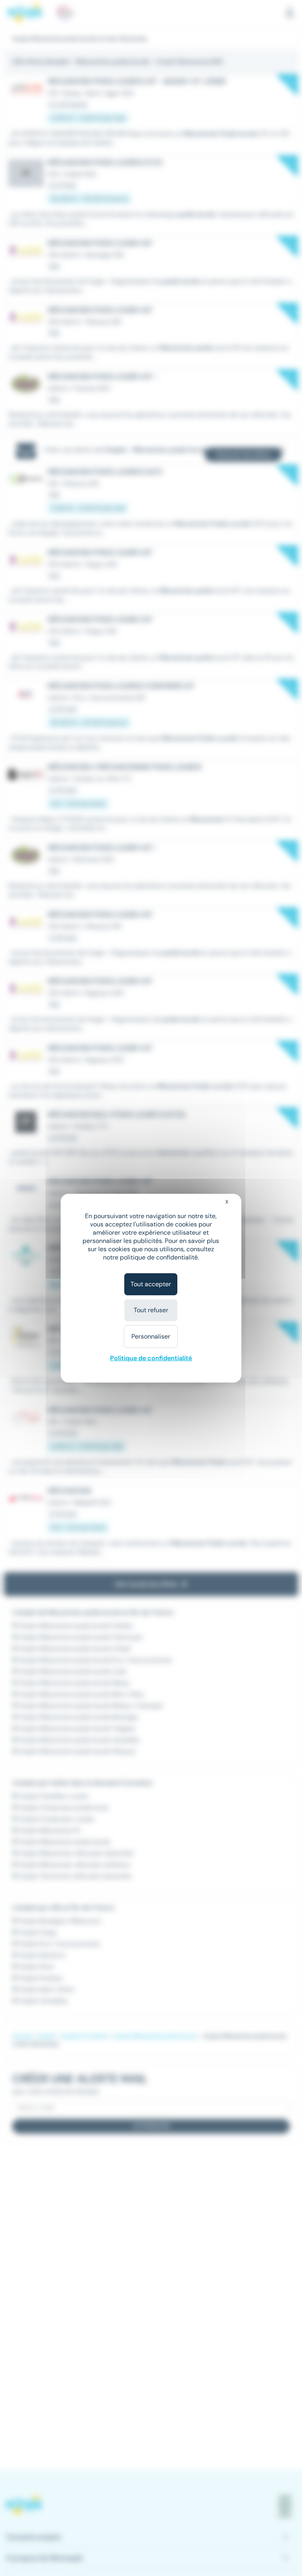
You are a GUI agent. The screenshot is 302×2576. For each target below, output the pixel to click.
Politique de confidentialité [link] (151, 1358)
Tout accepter (151, 1284)
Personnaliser (151, 1336)
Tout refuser (151, 1310)
